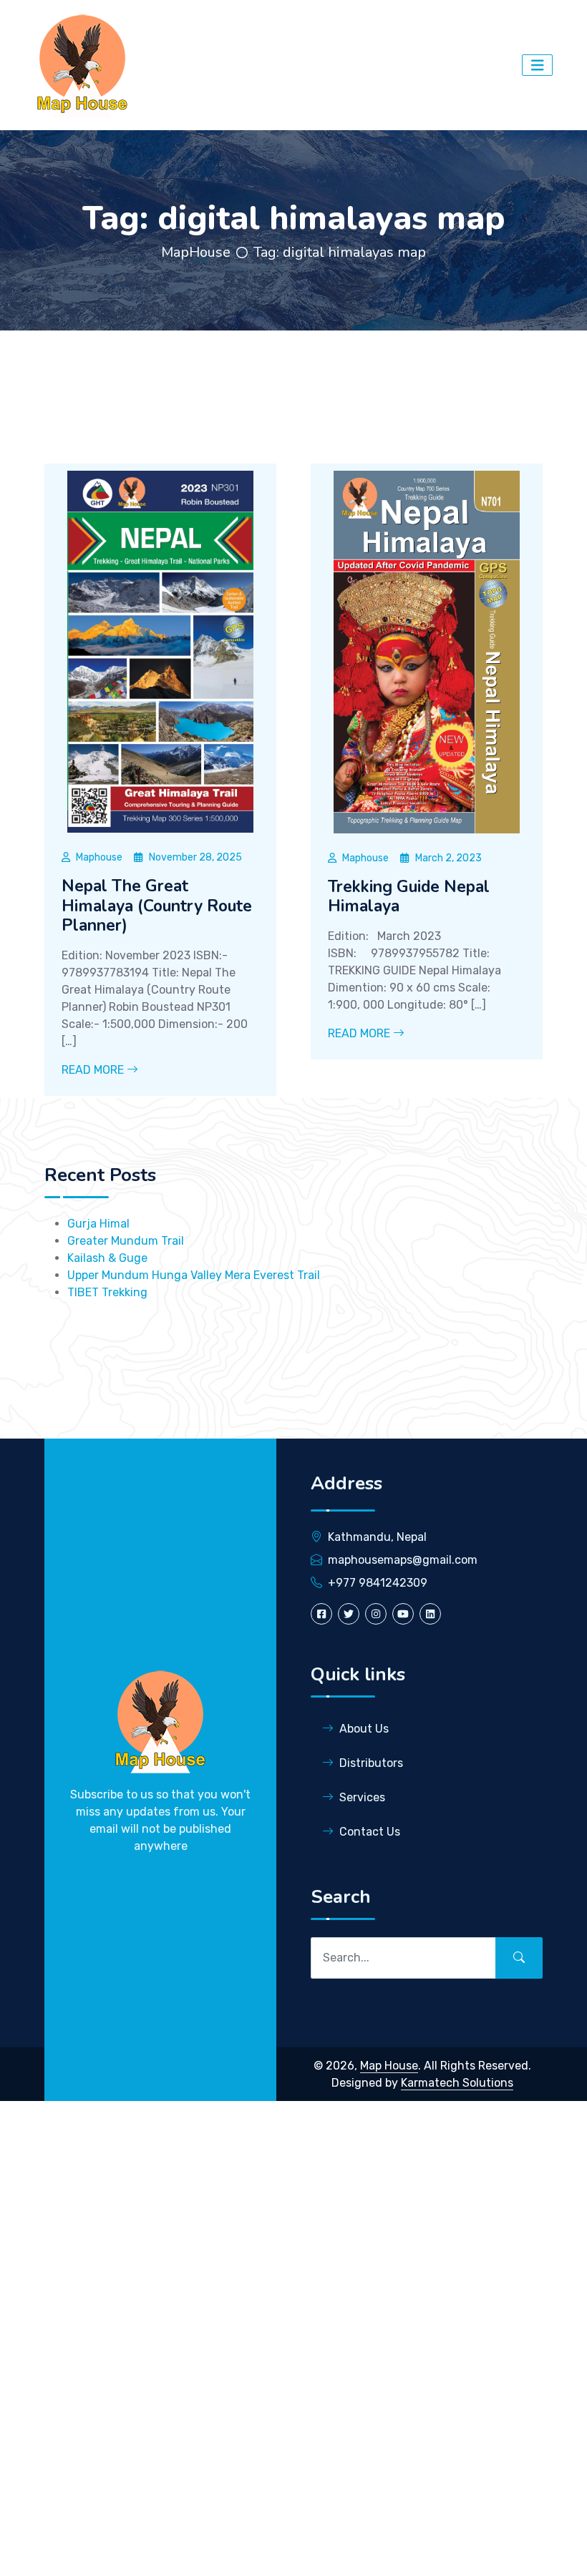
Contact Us (370, 1832)
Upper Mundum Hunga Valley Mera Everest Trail (194, 1275)
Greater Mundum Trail (126, 1241)
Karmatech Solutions (457, 2083)
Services (362, 1797)
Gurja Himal (98, 1224)
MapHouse (196, 252)
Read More (94, 1070)
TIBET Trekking (107, 1292)
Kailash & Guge (107, 1258)
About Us (364, 1729)
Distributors (371, 1763)
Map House (389, 2066)
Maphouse (99, 857)
